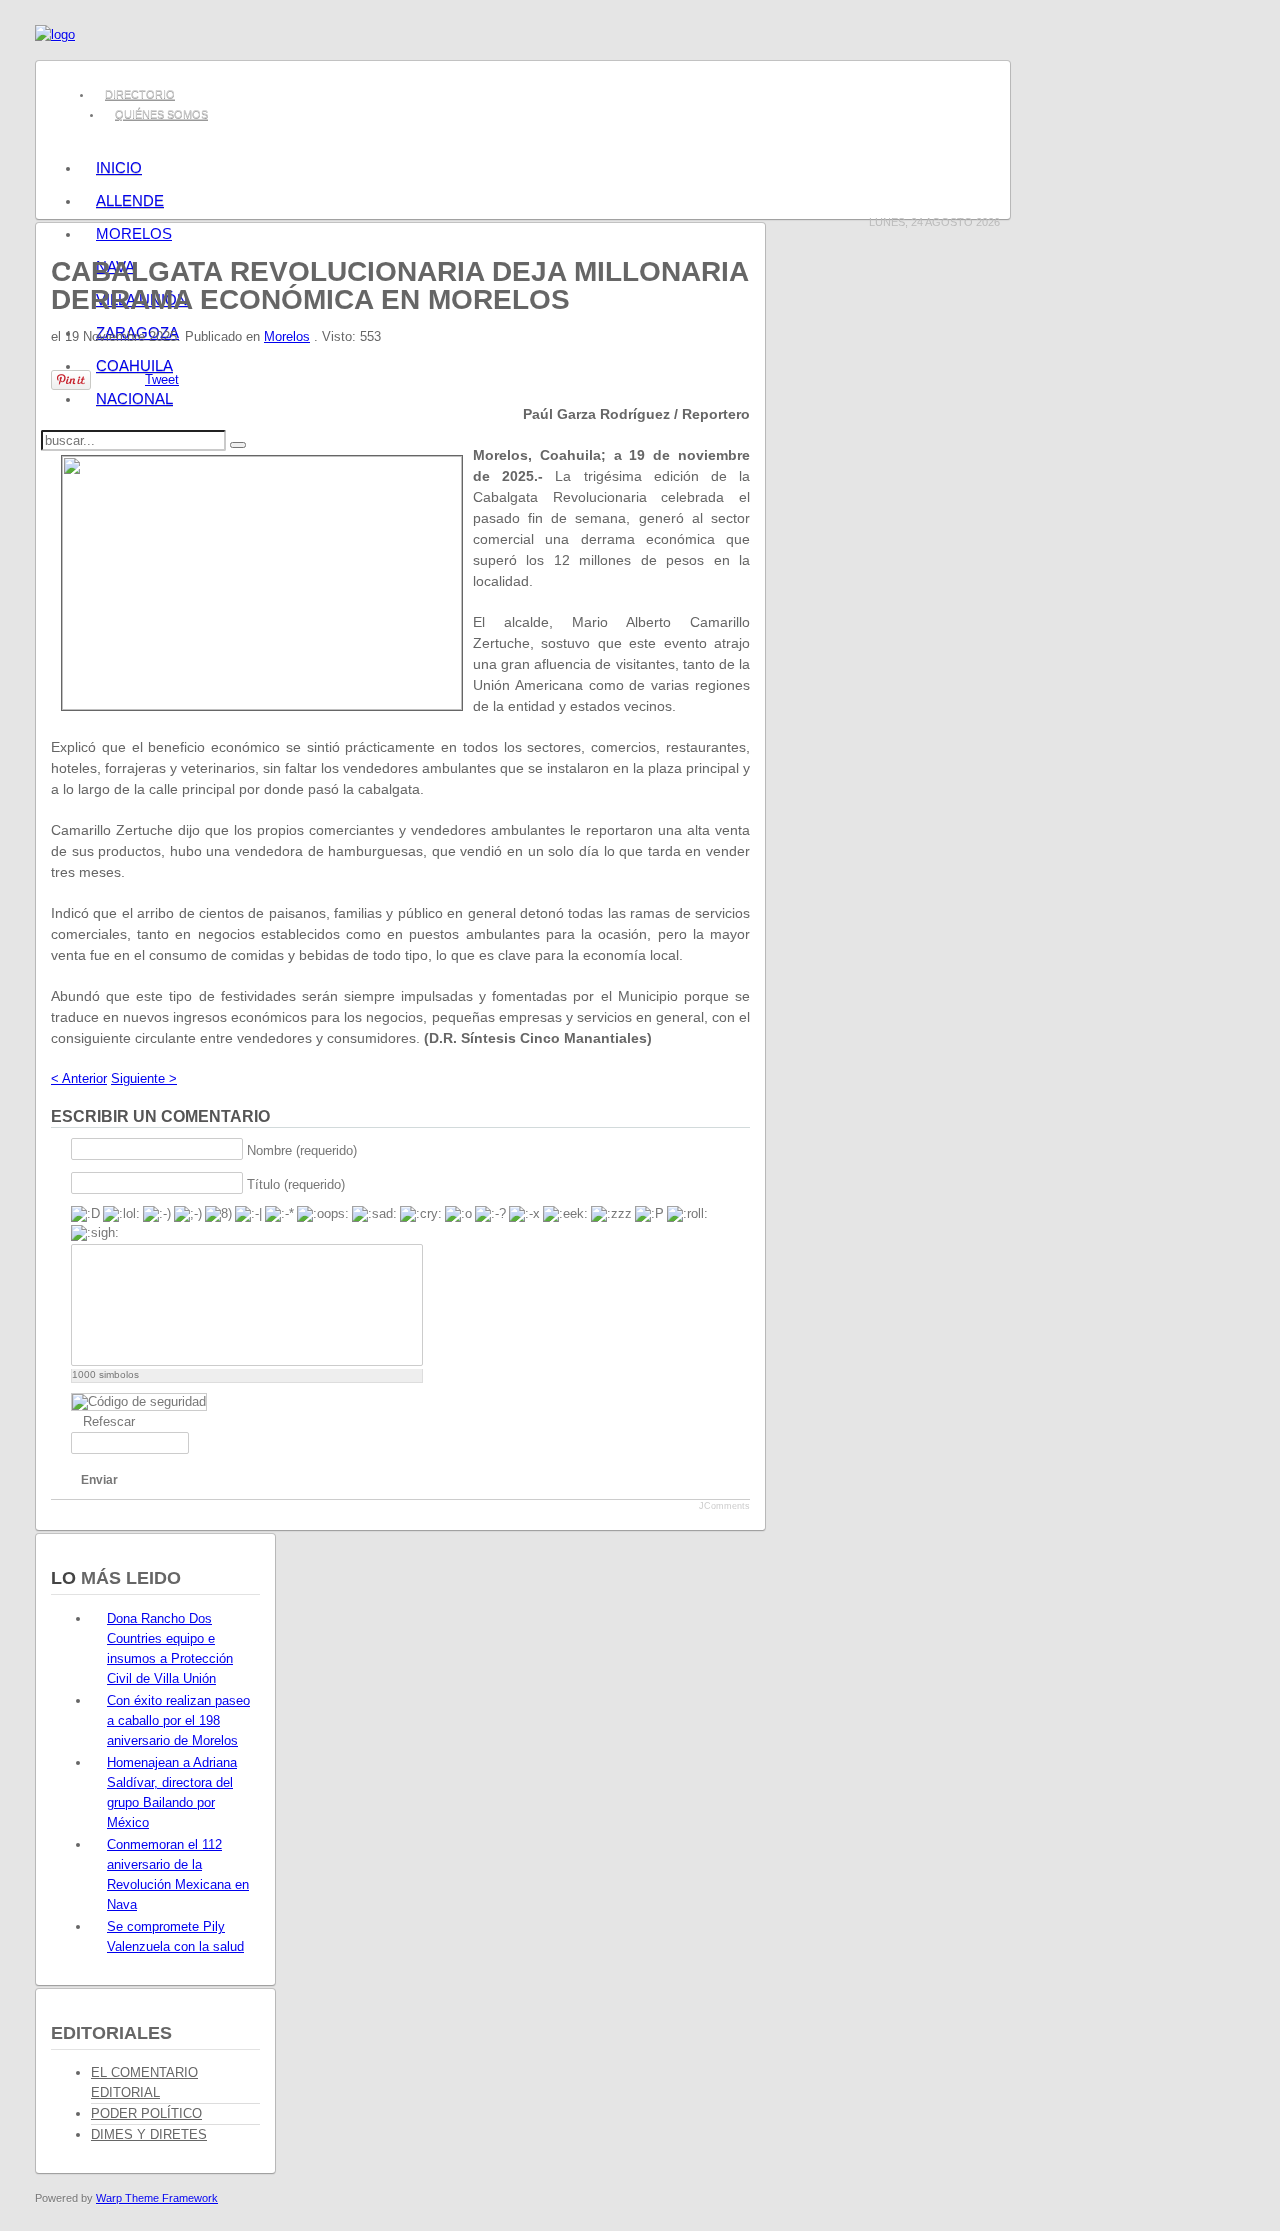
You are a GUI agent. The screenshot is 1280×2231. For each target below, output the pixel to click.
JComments (724, 1506)
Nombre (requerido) (302, 1149)
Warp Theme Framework (157, 2198)
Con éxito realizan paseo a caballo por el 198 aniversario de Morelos (178, 1720)
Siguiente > (144, 1078)
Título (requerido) (296, 1183)
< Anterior (79, 1078)
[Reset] (238, 445)
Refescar (109, 1421)
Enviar (99, 1480)
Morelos (287, 336)
